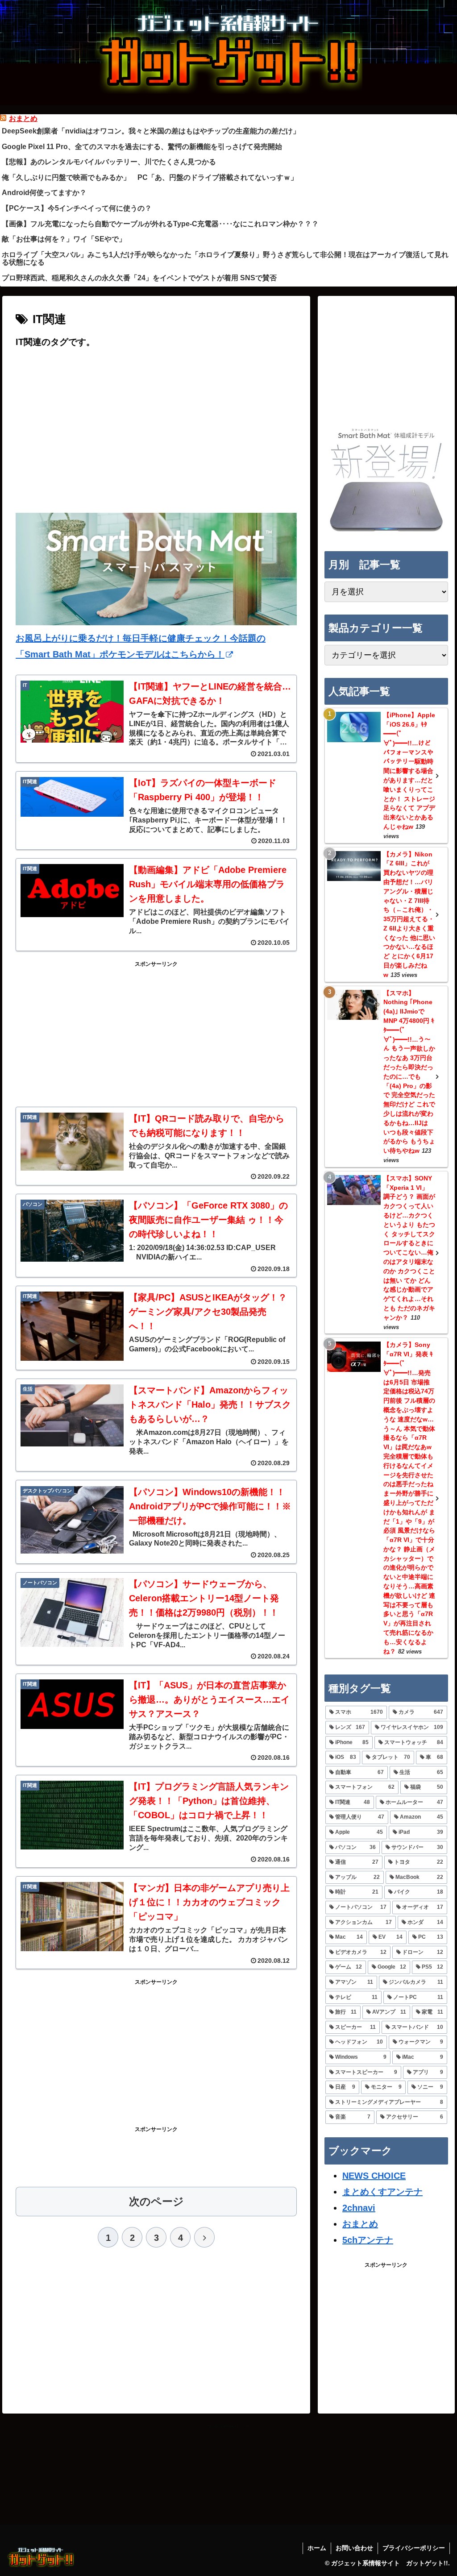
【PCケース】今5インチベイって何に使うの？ (77, 208)
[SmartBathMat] (386, 531)
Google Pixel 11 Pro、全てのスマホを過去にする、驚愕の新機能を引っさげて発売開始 (142, 147)
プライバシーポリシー (414, 2548)
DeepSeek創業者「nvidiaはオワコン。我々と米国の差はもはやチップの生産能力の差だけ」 (151, 131)
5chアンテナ (368, 2240)
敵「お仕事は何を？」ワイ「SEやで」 (64, 239)
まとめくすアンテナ (382, 2192)
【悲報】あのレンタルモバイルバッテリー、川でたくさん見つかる (109, 162)
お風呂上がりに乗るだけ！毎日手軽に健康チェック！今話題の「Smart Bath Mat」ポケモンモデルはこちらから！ (141, 646)
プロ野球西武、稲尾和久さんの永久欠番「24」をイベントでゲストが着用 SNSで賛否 (139, 278)
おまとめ (23, 118)
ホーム (317, 2548)
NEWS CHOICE (374, 2176)
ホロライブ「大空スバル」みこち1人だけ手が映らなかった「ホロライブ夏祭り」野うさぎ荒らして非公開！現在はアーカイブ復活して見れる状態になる (225, 259)
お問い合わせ (354, 2548)
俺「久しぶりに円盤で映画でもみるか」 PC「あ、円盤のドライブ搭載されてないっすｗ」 (150, 177)
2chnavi (359, 2208)
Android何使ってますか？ (44, 193)
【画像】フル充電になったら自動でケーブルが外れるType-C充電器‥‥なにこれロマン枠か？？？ (160, 224)
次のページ (156, 2201)
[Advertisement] (156, 438)
